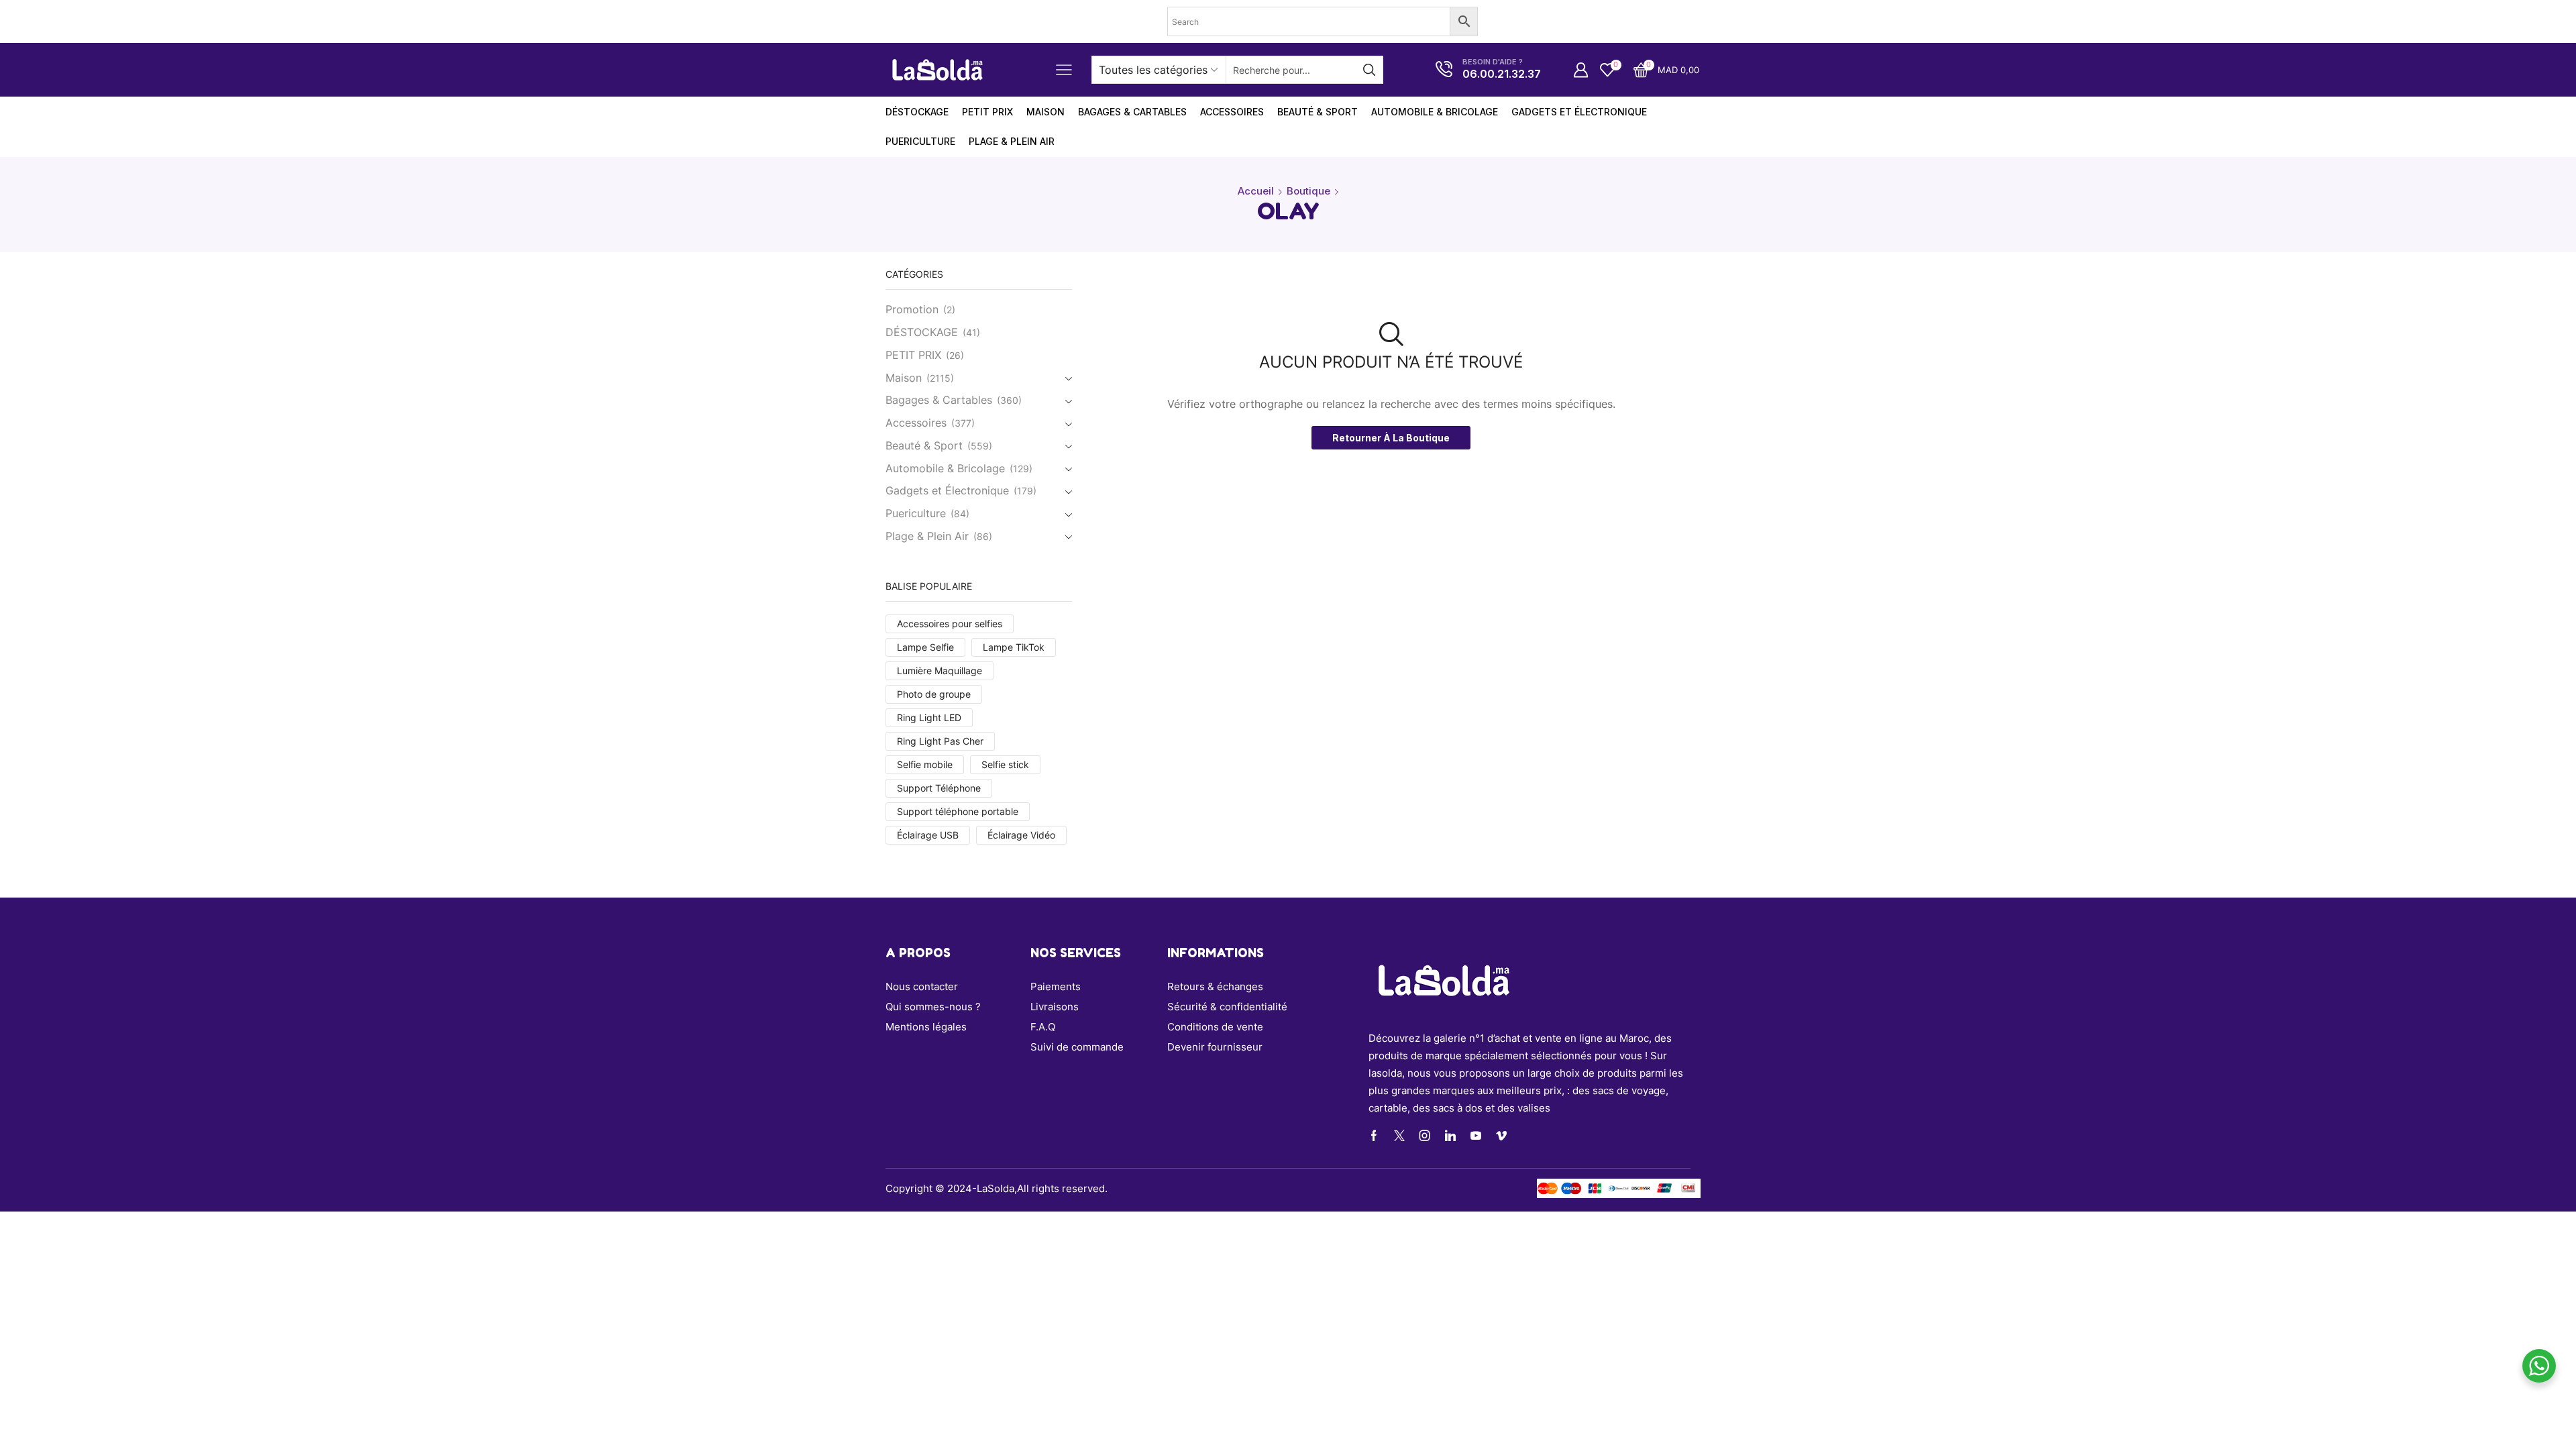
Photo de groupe (934, 694)
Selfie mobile (925, 764)
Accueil (1256, 191)
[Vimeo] (1501, 1136)
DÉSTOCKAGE (917, 112)
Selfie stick (1005, 764)
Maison (904, 378)
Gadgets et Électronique (1579, 112)
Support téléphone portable (958, 811)
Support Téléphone (939, 788)
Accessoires (1232, 112)
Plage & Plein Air (1012, 141)
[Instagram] (1425, 1136)
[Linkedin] (1450, 1136)
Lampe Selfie (925, 647)
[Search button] (1369, 70)
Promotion (912, 310)
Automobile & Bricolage (1435, 112)
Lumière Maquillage (940, 670)
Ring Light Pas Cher (940, 741)
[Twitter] (1399, 1136)
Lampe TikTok (1014, 647)
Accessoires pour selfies (950, 624)
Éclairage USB (928, 835)
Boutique (1308, 191)
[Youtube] (1476, 1136)
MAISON (1045, 112)
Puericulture (920, 141)
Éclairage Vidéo (1021, 835)
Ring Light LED (929, 717)
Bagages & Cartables (1132, 112)
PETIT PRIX (987, 112)
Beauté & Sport (1318, 112)
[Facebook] (1374, 1136)
